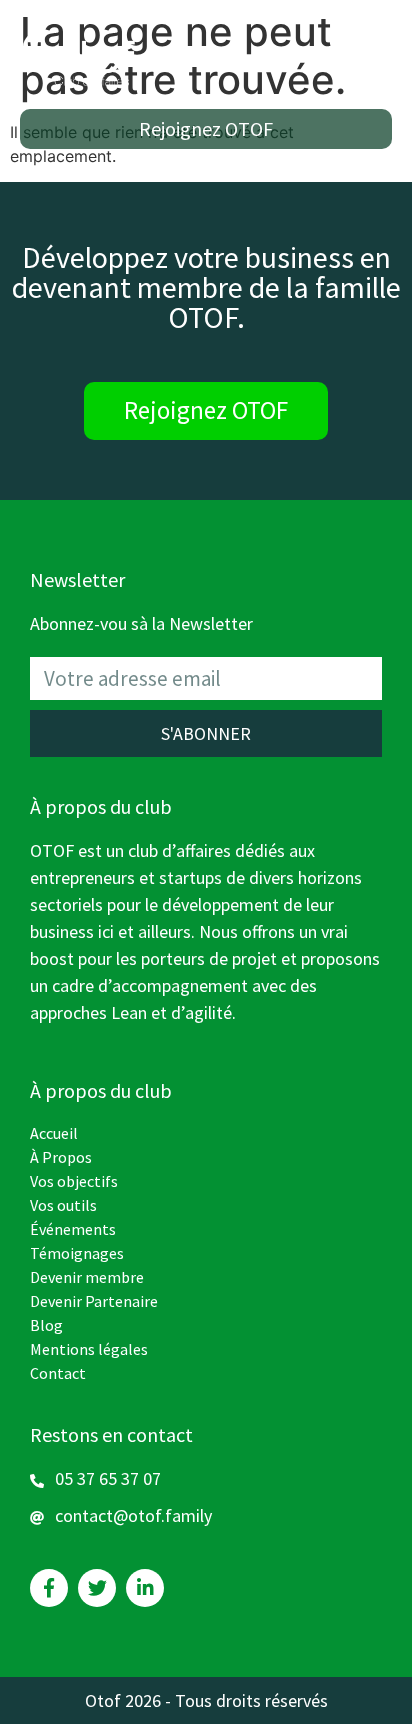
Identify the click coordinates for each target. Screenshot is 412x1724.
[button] (206, 129)
